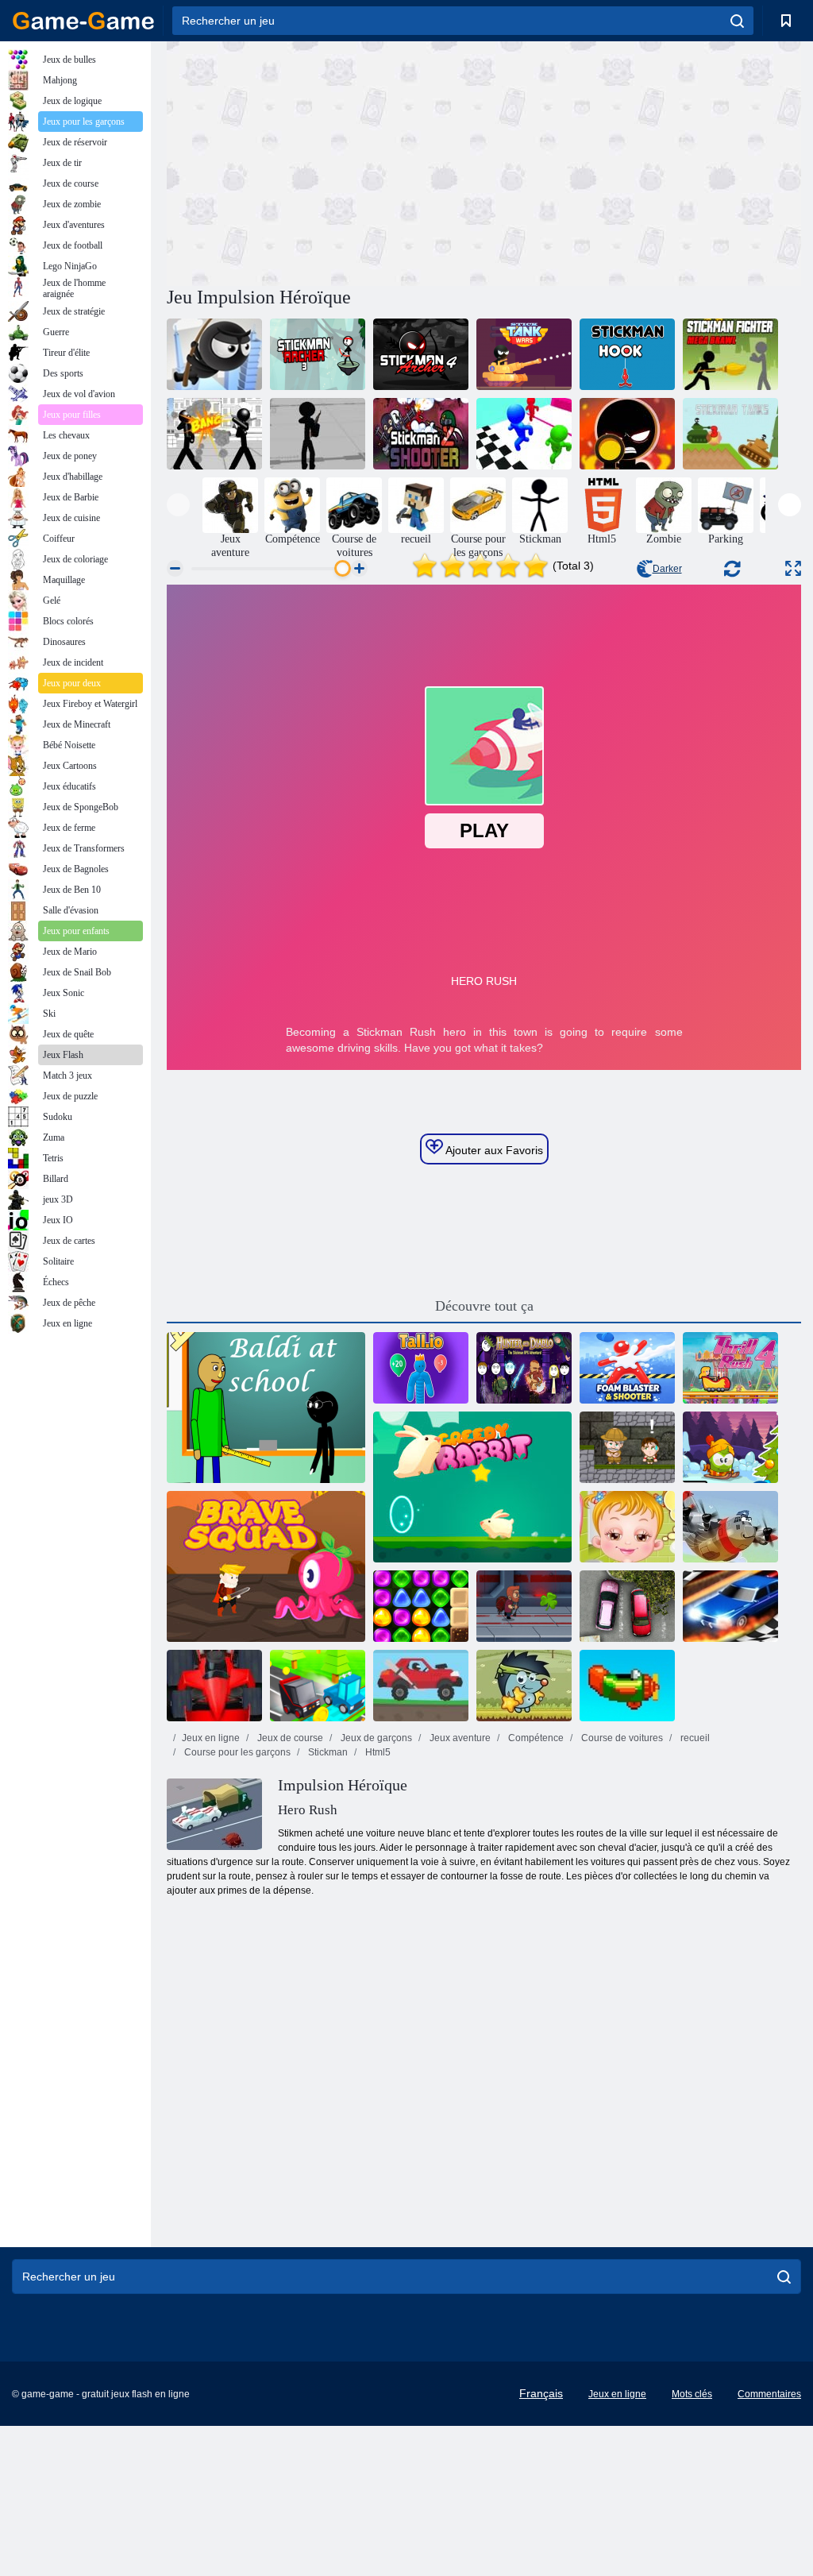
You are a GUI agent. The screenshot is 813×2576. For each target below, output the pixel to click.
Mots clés (692, 2394)
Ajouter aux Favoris (493, 1150)
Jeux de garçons (375, 1738)
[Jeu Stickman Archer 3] (318, 354)
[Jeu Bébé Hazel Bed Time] (627, 1527)
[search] (737, 21)
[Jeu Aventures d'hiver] (730, 1447)
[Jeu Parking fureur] (627, 1606)
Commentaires (769, 2394)
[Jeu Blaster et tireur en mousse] (627, 1368)
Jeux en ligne (211, 1738)
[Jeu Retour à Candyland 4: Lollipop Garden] (421, 1606)
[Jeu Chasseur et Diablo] (524, 1368)
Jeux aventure (459, 1738)
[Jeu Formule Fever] (214, 1686)
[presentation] (178, 505)
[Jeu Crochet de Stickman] (627, 354)
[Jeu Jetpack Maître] (524, 1606)
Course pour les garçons (236, 1752)
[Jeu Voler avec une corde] (214, 354)
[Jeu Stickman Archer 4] (421, 354)
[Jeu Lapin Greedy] (472, 1487)
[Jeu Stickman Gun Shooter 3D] (318, 434)
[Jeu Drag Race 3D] (730, 1606)
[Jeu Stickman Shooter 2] (421, 434)
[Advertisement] (326, 161)
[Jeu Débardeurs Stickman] (730, 434)
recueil (694, 1738)
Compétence (535, 1738)
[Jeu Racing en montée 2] (421, 1686)
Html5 (377, 1752)
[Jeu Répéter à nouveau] (627, 1686)
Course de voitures (621, 1738)
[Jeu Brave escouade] (266, 1566)
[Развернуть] (793, 568)
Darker (667, 569)
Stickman (327, 1752)
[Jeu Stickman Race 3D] (524, 434)
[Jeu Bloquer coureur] (318, 1686)
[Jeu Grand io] (421, 1368)
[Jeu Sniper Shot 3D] (627, 434)
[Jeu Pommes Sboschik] (524, 1686)
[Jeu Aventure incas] (627, 1447)
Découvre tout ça (484, 1306)
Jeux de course (289, 1738)
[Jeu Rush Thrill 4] (730, 1368)
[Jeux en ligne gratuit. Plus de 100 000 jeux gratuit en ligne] (83, 21)
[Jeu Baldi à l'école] (266, 1408)
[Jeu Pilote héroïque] (730, 1527)
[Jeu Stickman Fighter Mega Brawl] (730, 354)
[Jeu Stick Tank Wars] (524, 354)
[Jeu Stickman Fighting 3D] (214, 434)
